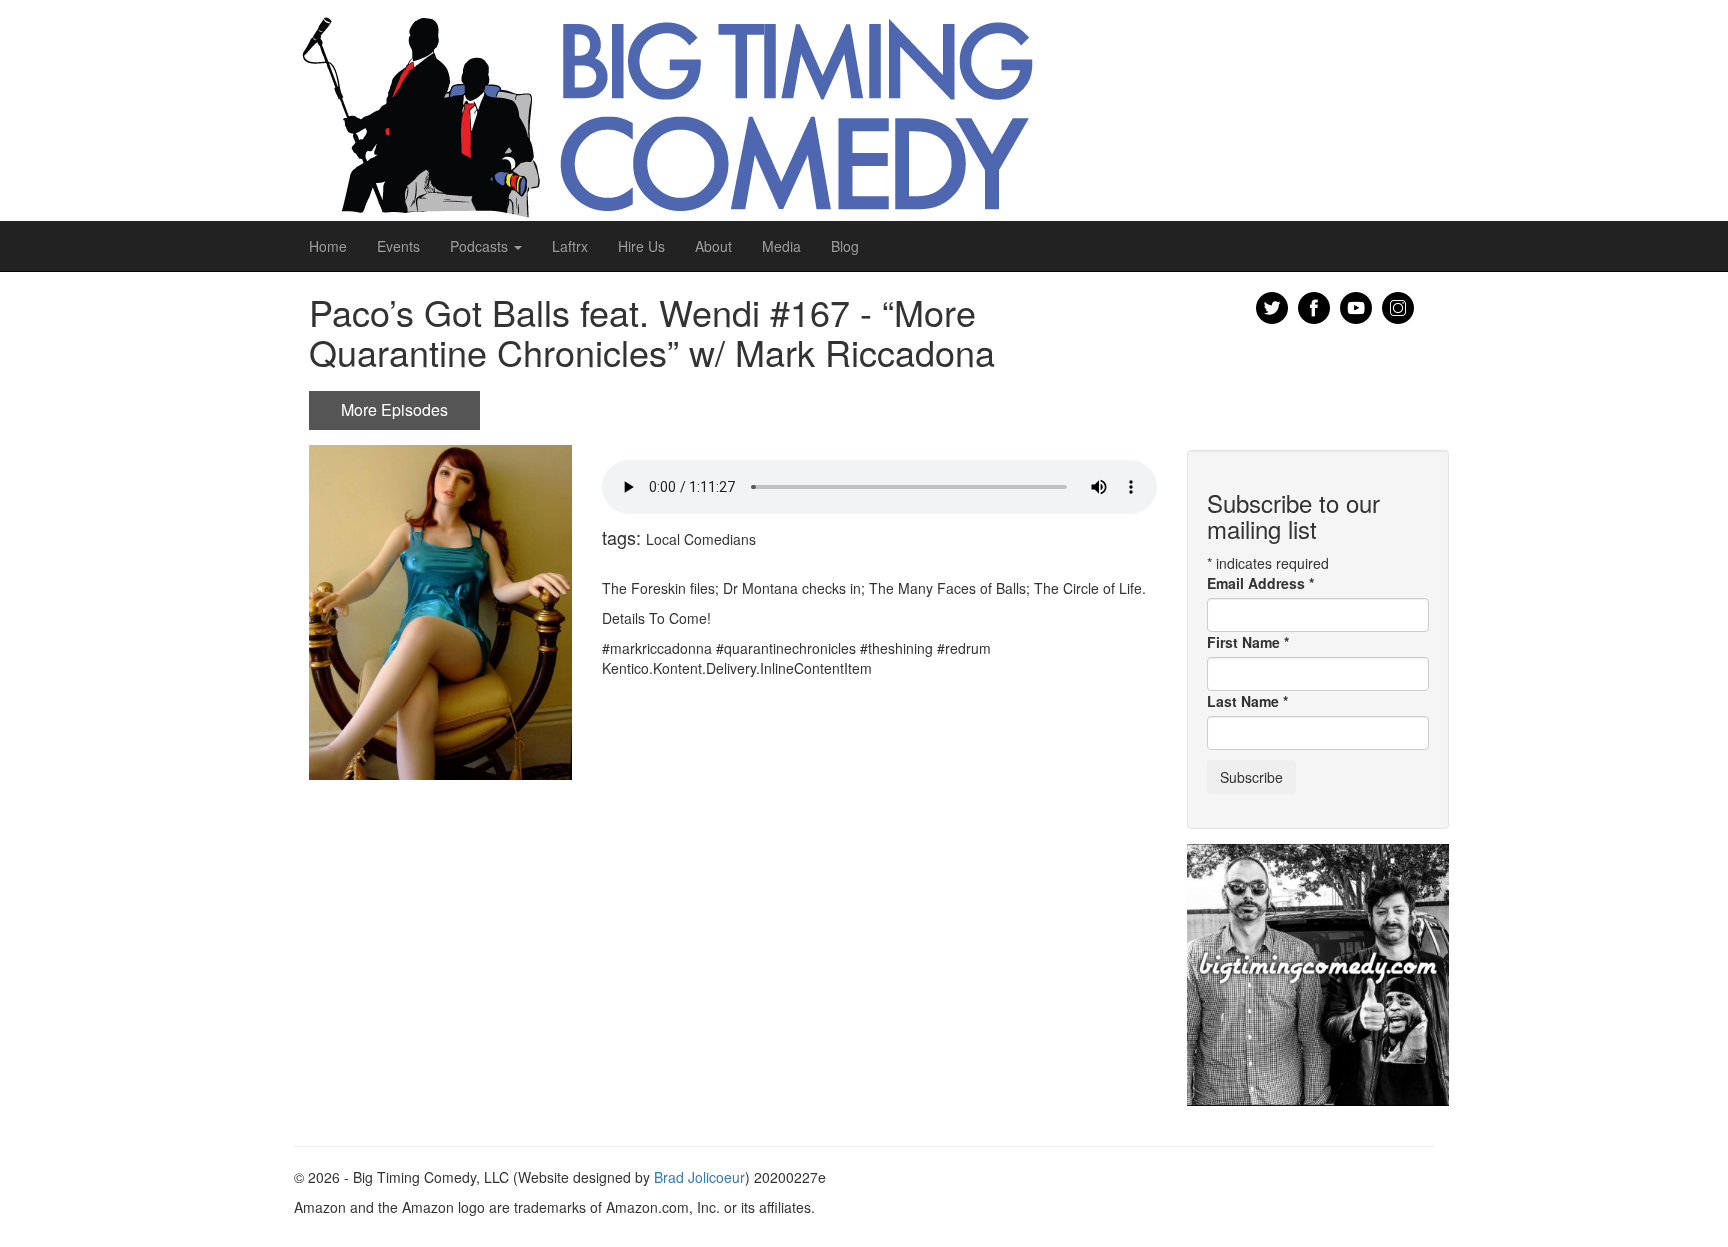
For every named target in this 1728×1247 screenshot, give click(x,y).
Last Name (1247, 701)
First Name (1248, 642)
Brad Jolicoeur (699, 1177)
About (713, 246)
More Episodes (394, 409)
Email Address (1260, 583)
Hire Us (641, 246)
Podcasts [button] (481, 246)
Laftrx (570, 246)
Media (781, 246)
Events (398, 246)
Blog (845, 246)
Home (328, 246)
